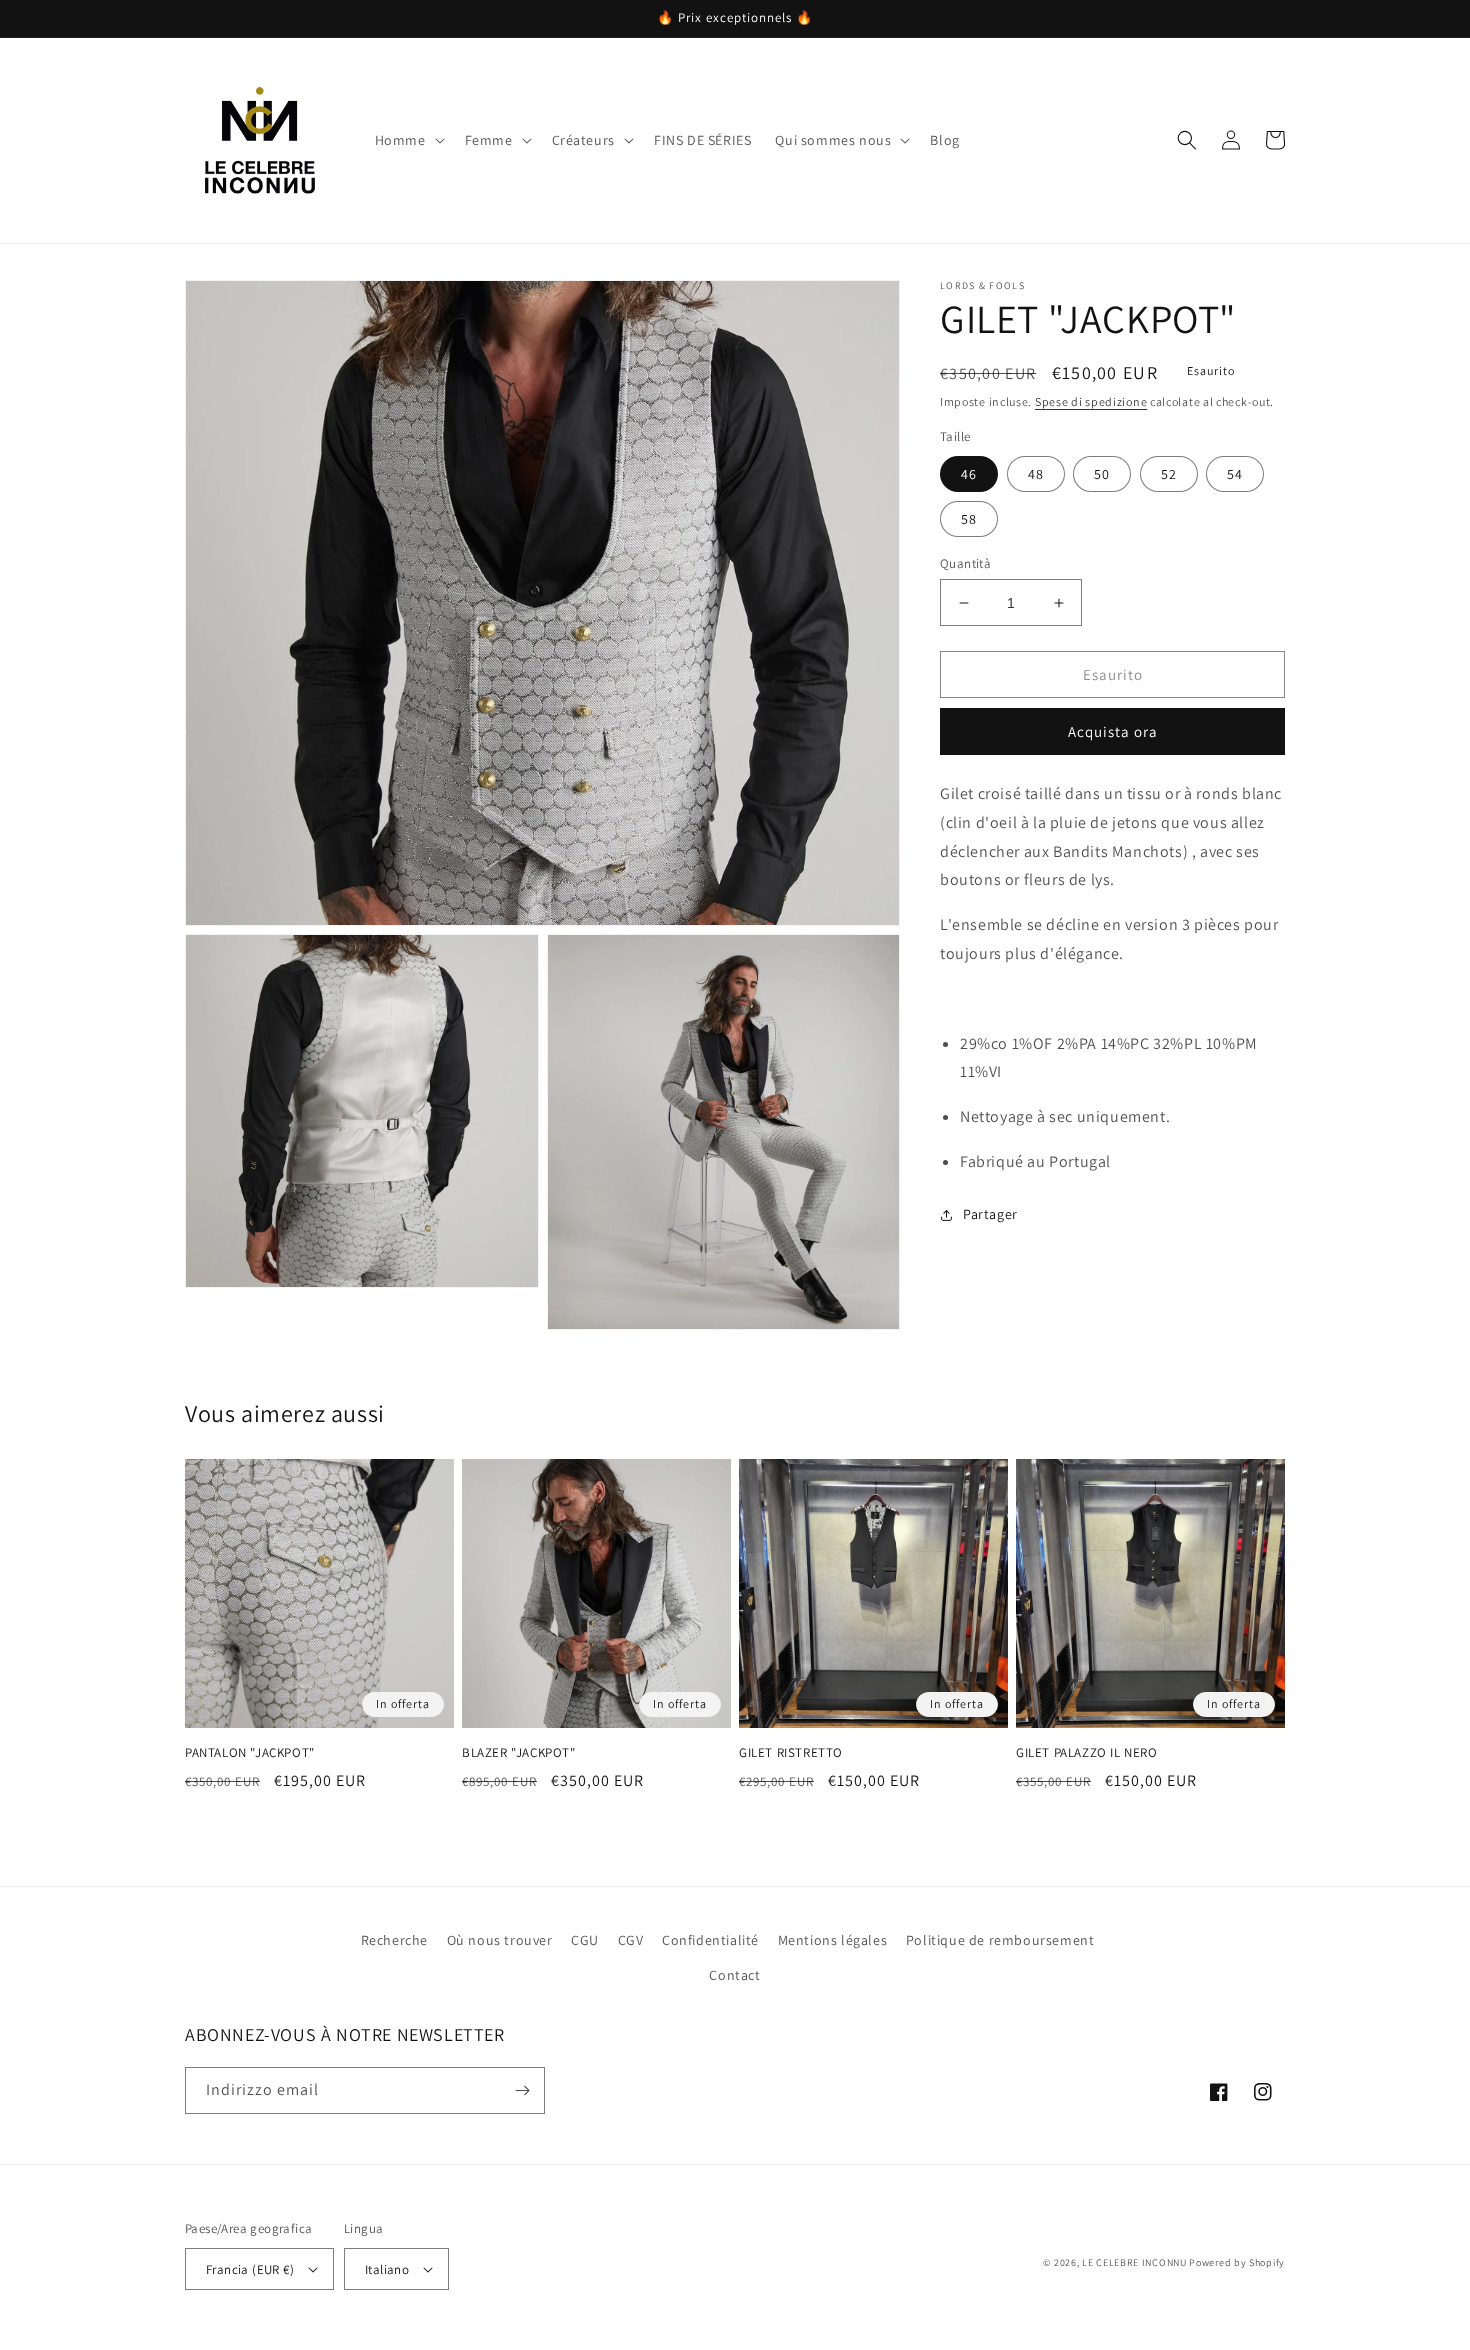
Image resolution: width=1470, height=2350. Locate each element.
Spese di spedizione (1091, 401)
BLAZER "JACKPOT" (519, 1753)
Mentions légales (833, 1940)
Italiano (387, 2269)
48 (1036, 474)
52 (1169, 474)
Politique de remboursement (1000, 1940)
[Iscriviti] (522, 2090)
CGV (631, 1940)
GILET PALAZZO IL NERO (1087, 1753)
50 (1102, 474)
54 (1235, 474)
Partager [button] (990, 1214)
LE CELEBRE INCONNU (1134, 2262)
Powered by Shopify (1237, 2262)
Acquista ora (1113, 731)
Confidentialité (710, 1940)
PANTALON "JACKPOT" (250, 1753)
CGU (585, 1940)
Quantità (965, 563)
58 (969, 519)
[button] (408, 140)
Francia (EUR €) (250, 2269)
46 (969, 474)
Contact (734, 1975)
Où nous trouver (500, 1940)
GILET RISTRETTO (791, 1753)
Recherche (394, 1940)
